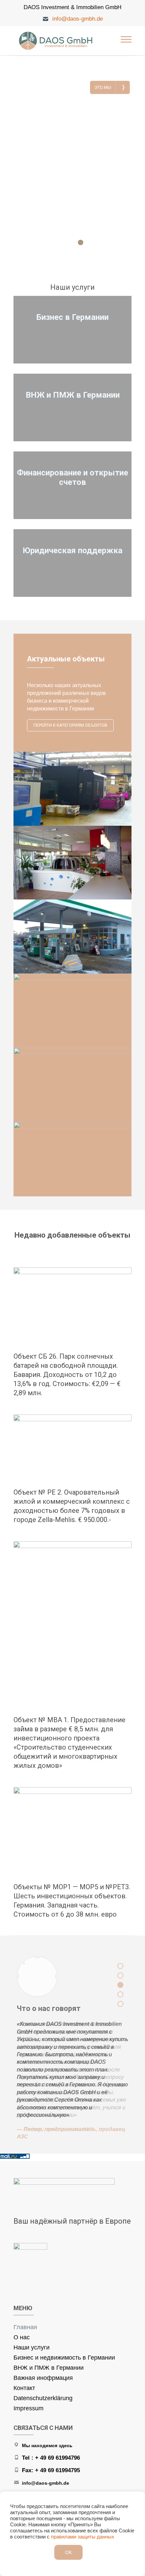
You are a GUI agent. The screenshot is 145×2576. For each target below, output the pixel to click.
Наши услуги (32, 2347)
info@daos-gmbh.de (78, 19)
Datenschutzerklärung (43, 2398)
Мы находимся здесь (47, 2445)
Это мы (110, 87)
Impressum (28, 2408)
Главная (25, 2327)
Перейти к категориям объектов (70, 725)
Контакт (24, 2388)
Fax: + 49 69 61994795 (51, 2470)
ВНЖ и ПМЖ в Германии (49, 2368)
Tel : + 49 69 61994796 (51, 2458)
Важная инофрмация (43, 2378)
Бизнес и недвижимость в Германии (64, 2358)
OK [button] (68, 2552)
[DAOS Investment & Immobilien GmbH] (57, 41)
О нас (22, 2337)
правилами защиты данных (83, 2537)
